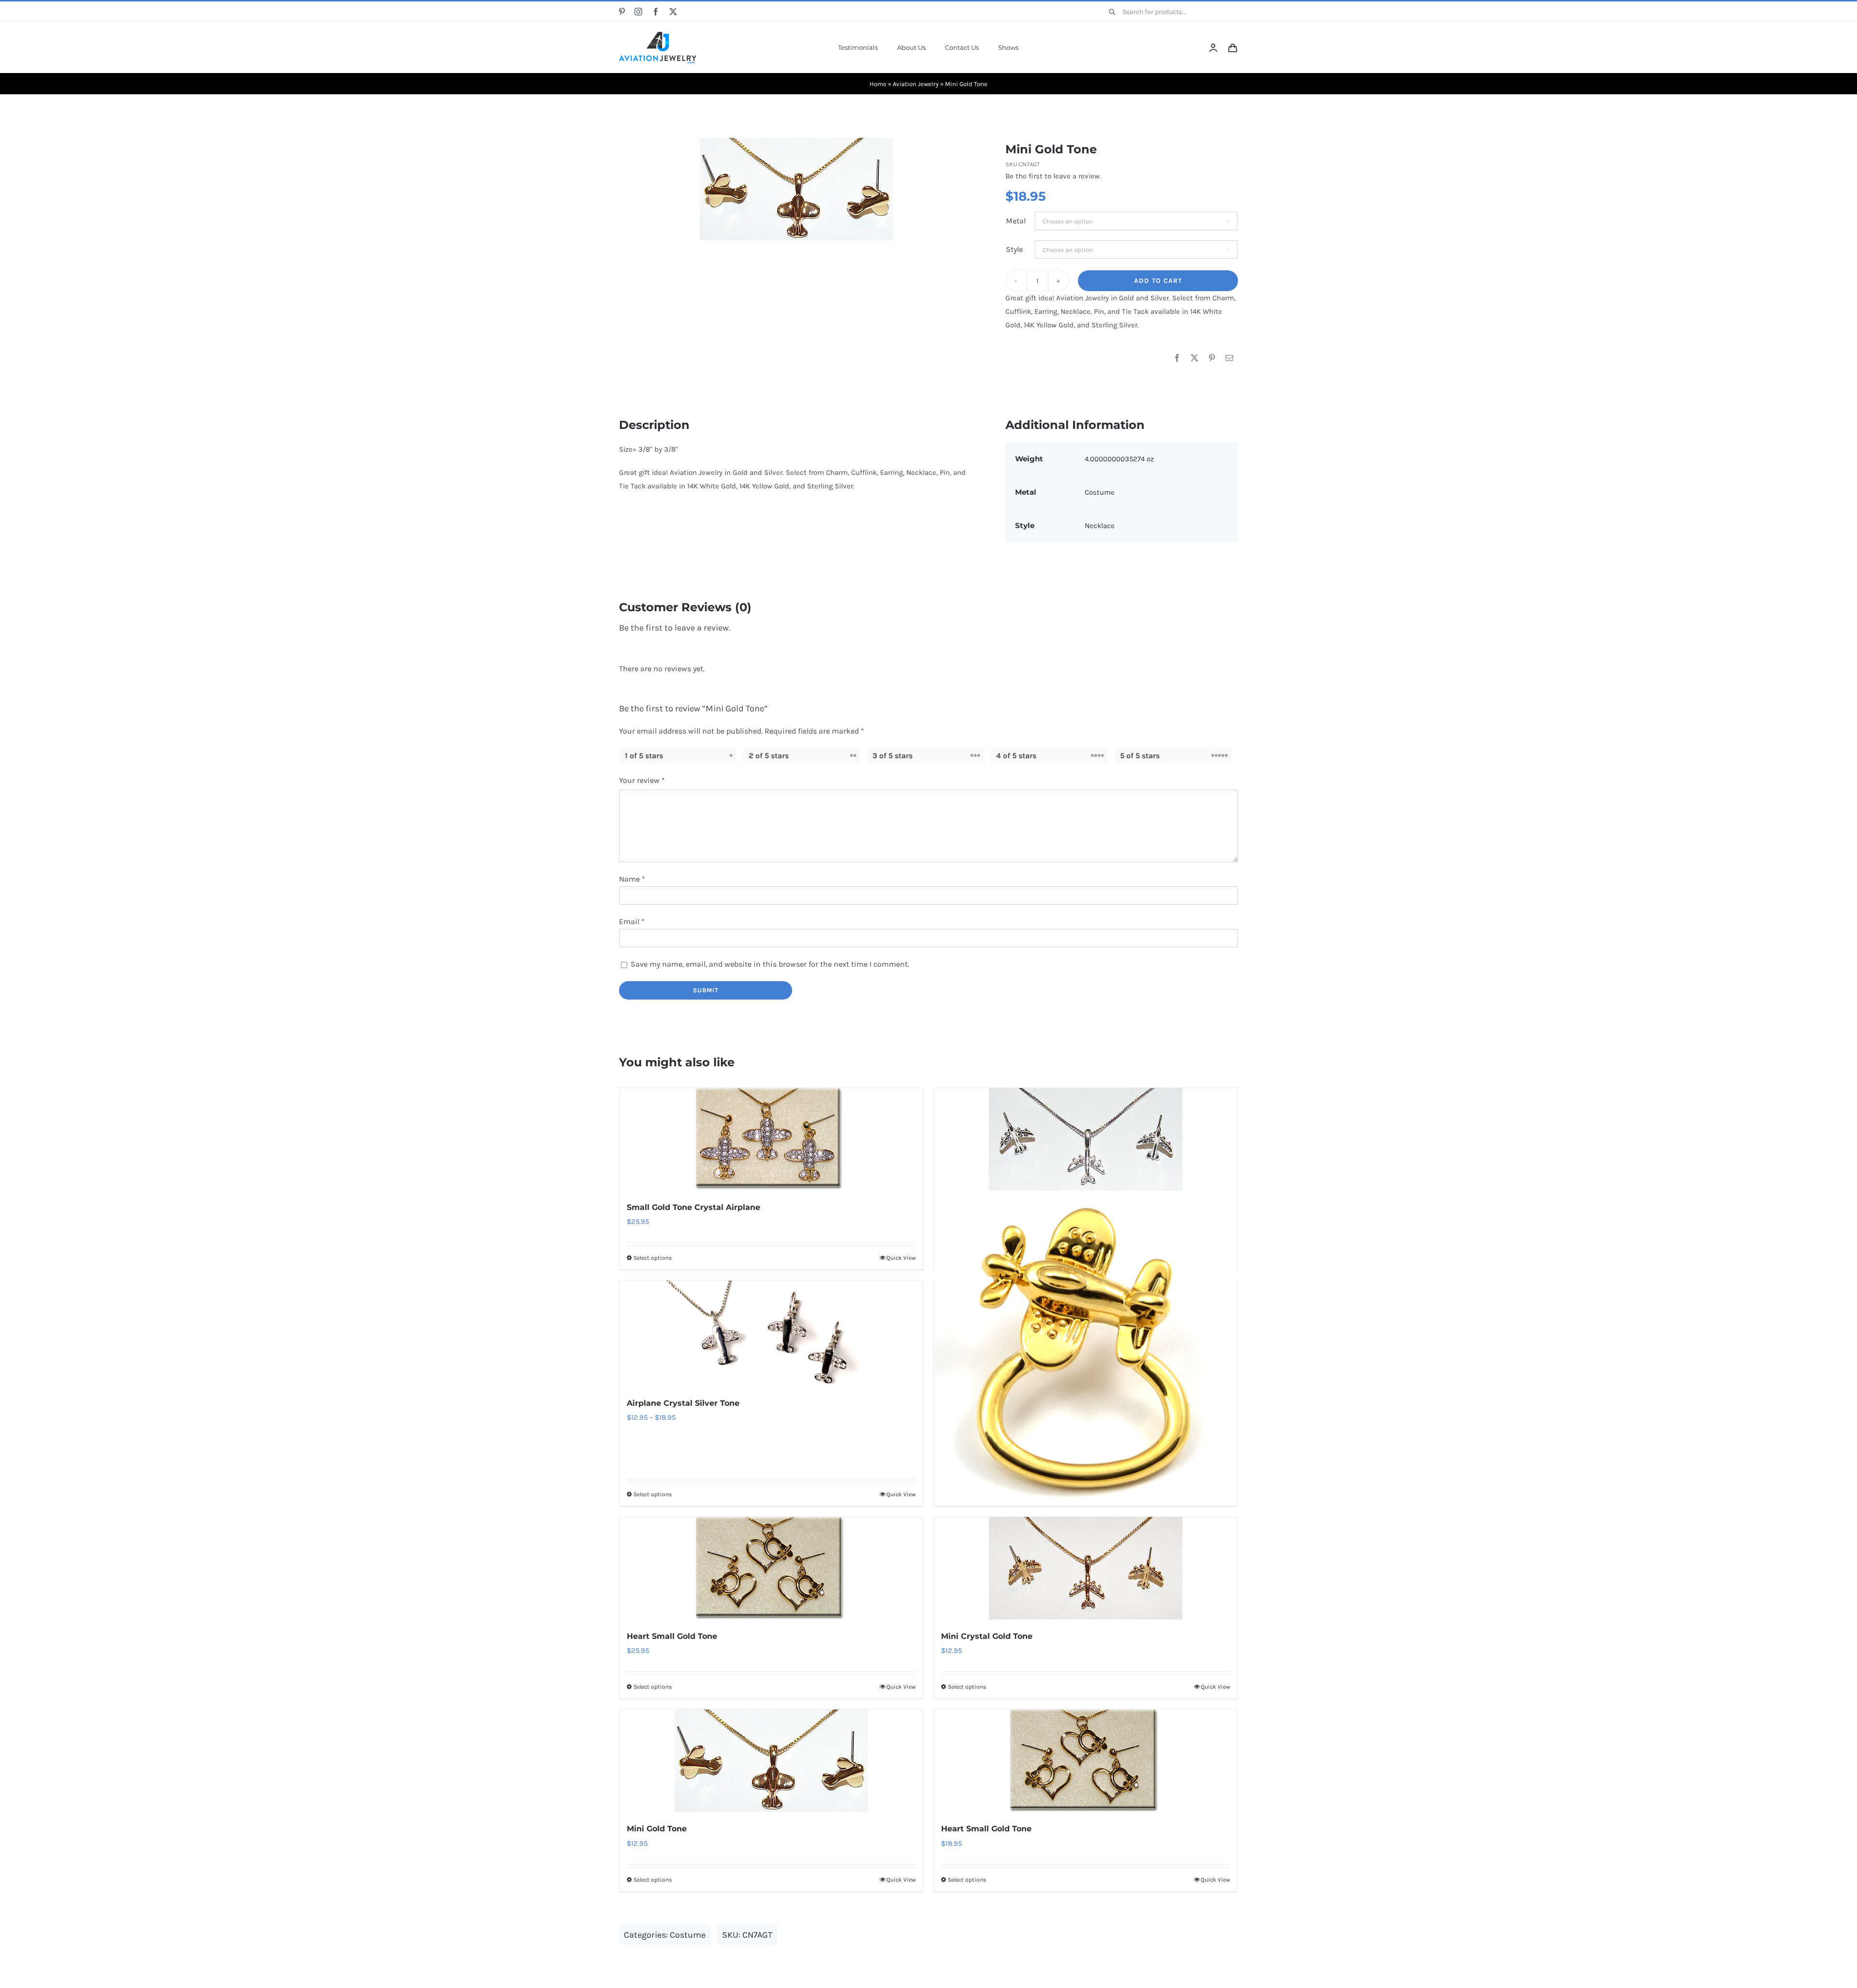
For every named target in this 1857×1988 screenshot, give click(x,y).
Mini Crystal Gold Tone (987, 1636)
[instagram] (638, 12)
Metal (1016, 221)
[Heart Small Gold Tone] (771, 1568)
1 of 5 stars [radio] (644, 756)
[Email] (1229, 358)
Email (632, 921)
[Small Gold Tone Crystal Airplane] (771, 1139)
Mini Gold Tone (657, 1829)
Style (1014, 249)
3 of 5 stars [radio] (892, 756)
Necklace (1100, 526)
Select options (653, 1258)
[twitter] (673, 12)
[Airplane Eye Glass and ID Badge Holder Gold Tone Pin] (1086, 1354)
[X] (1194, 358)
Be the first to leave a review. (1053, 176)
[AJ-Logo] (658, 35)
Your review (642, 780)
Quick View (901, 1258)
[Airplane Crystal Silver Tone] (771, 1333)
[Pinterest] (1212, 358)
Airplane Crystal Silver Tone (683, 1403)
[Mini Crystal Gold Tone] (1086, 1568)
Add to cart (1158, 281)
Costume (1100, 492)
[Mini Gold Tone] (796, 189)
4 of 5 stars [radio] (1016, 756)
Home (878, 84)
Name (632, 879)
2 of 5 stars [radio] (769, 756)
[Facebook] (1177, 358)
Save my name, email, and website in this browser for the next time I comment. (770, 964)
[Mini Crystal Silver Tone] (1086, 1139)
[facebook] (656, 12)
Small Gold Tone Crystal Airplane (693, 1207)
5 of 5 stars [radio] (1140, 756)
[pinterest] (622, 12)
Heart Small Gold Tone (672, 1636)
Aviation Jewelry (916, 84)
